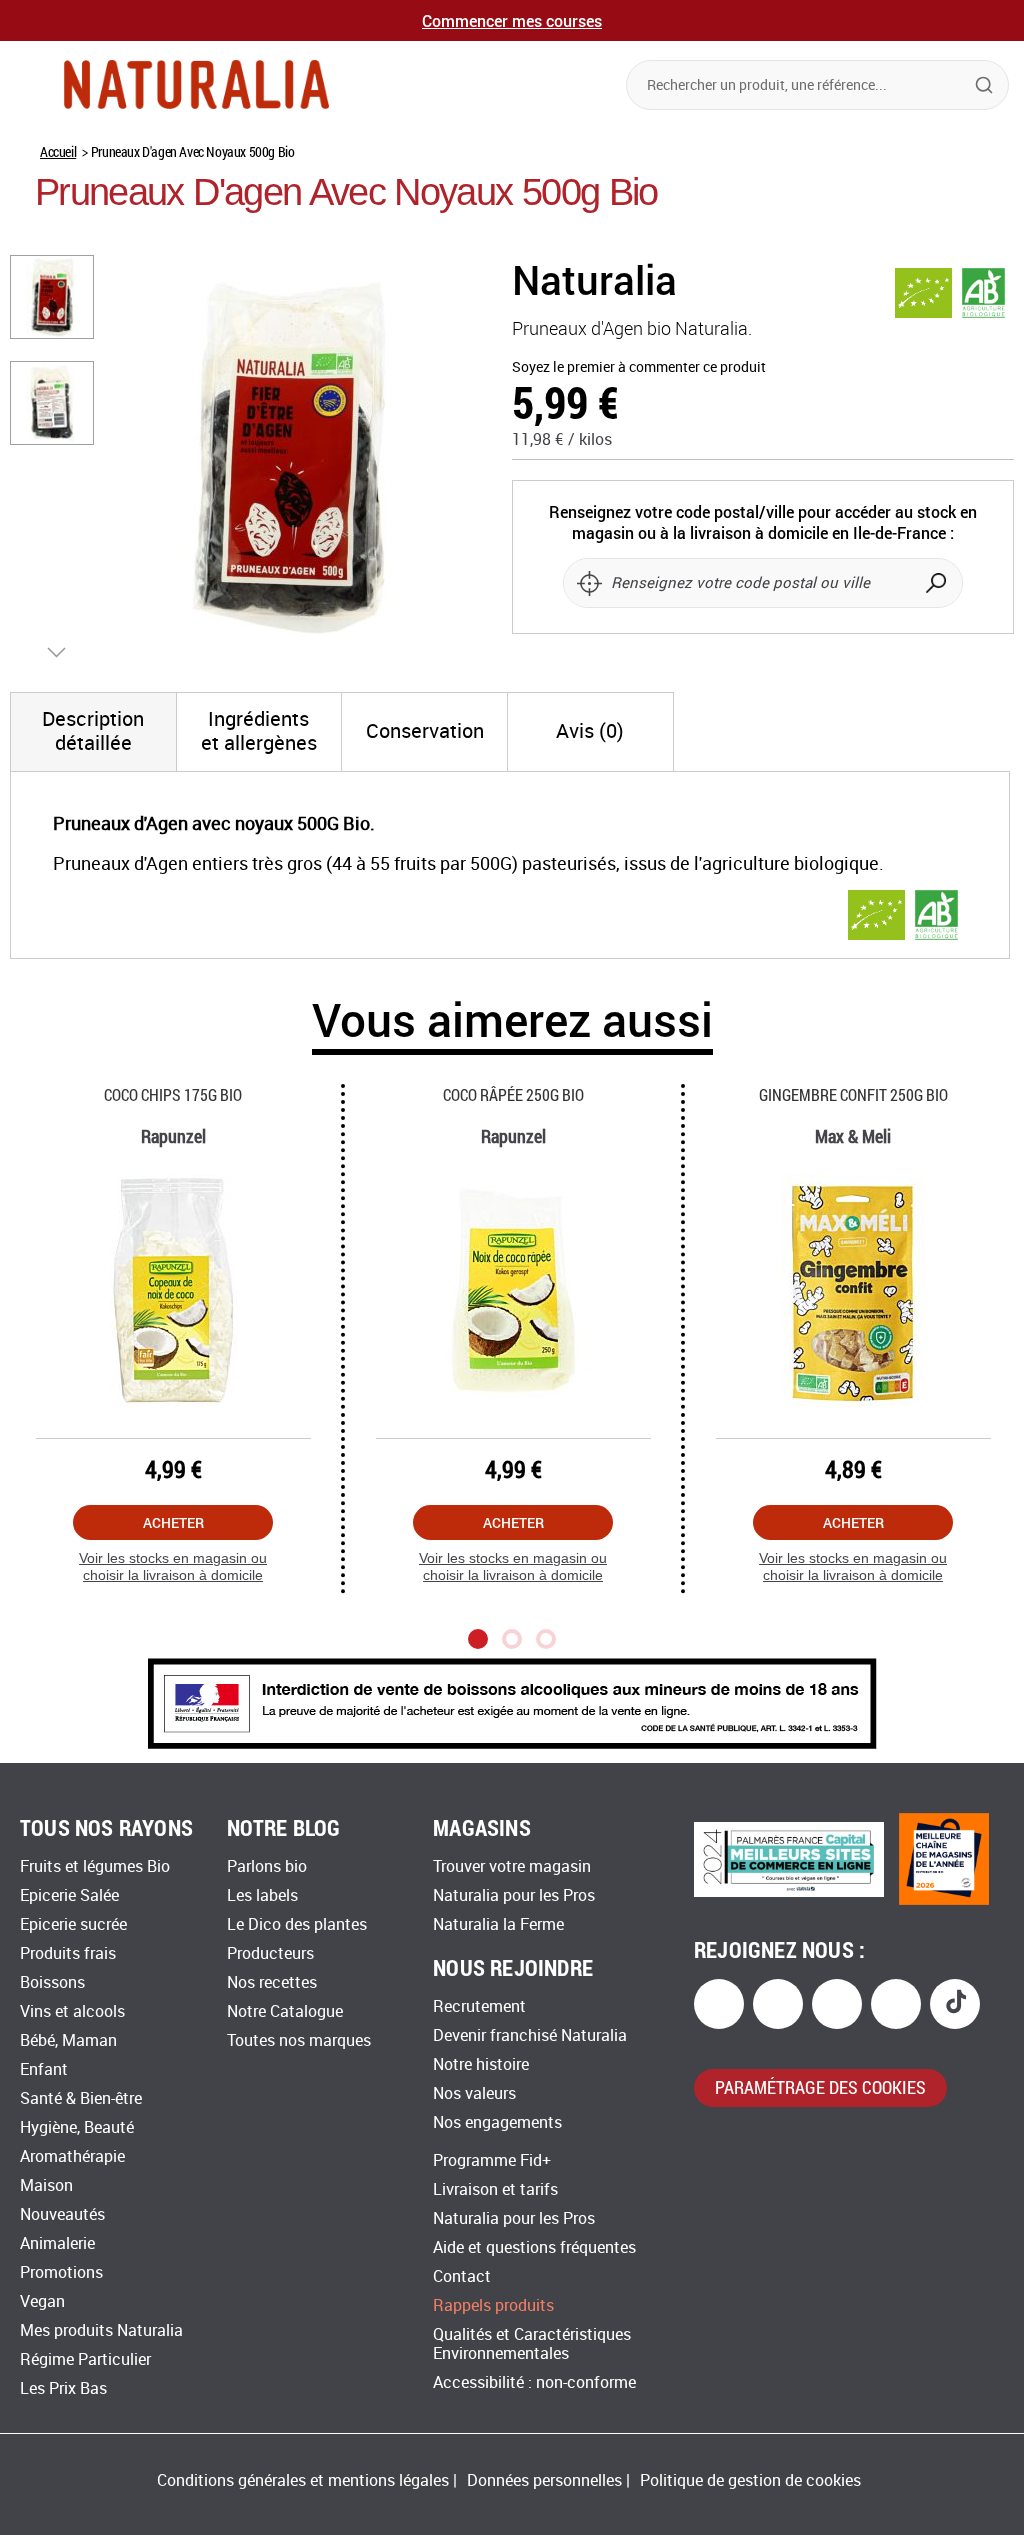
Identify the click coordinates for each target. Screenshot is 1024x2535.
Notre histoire (481, 2064)
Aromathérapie (72, 2156)
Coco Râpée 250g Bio (513, 1094)
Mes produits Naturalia (101, 2330)
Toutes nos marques (299, 2040)
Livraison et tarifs (495, 2189)
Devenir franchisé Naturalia (530, 2035)
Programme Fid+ (492, 2160)
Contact (462, 2276)
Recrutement (479, 2006)
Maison (46, 2185)
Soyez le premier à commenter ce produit (639, 367)
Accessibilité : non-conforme (534, 2382)
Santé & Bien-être (81, 2098)
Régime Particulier (85, 2359)
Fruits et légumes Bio (95, 1866)
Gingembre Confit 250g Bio (853, 1094)
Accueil (58, 151)
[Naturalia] (196, 84)
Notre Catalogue (285, 2011)
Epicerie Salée (69, 1895)
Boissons (52, 1982)
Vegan (42, 2301)
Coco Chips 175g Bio (173, 1094)
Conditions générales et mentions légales (303, 2480)
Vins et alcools (72, 2011)
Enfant (44, 2069)
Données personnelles (544, 2480)
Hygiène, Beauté (77, 2127)
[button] (53, 296)
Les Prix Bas (63, 2388)
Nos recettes (272, 1982)
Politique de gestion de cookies (750, 2480)
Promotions (61, 2272)
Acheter (173, 1522)
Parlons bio (267, 1866)
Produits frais (68, 1953)
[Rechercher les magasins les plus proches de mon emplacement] (589, 583)
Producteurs (270, 1953)
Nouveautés (62, 2214)
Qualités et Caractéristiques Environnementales (532, 2344)
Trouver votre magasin (512, 1866)
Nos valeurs (474, 2093)
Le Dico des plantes (297, 1924)
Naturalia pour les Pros (514, 1895)
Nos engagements (497, 2122)
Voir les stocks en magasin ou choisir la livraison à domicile (173, 1566)
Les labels (262, 1895)
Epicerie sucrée (73, 1924)
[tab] (93, 732)
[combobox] (817, 85)
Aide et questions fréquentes (534, 2247)
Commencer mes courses (512, 20)
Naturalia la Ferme (498, 1924)
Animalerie (57, 2243)
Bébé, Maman (68, 2040)
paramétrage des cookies (820, 2087)
